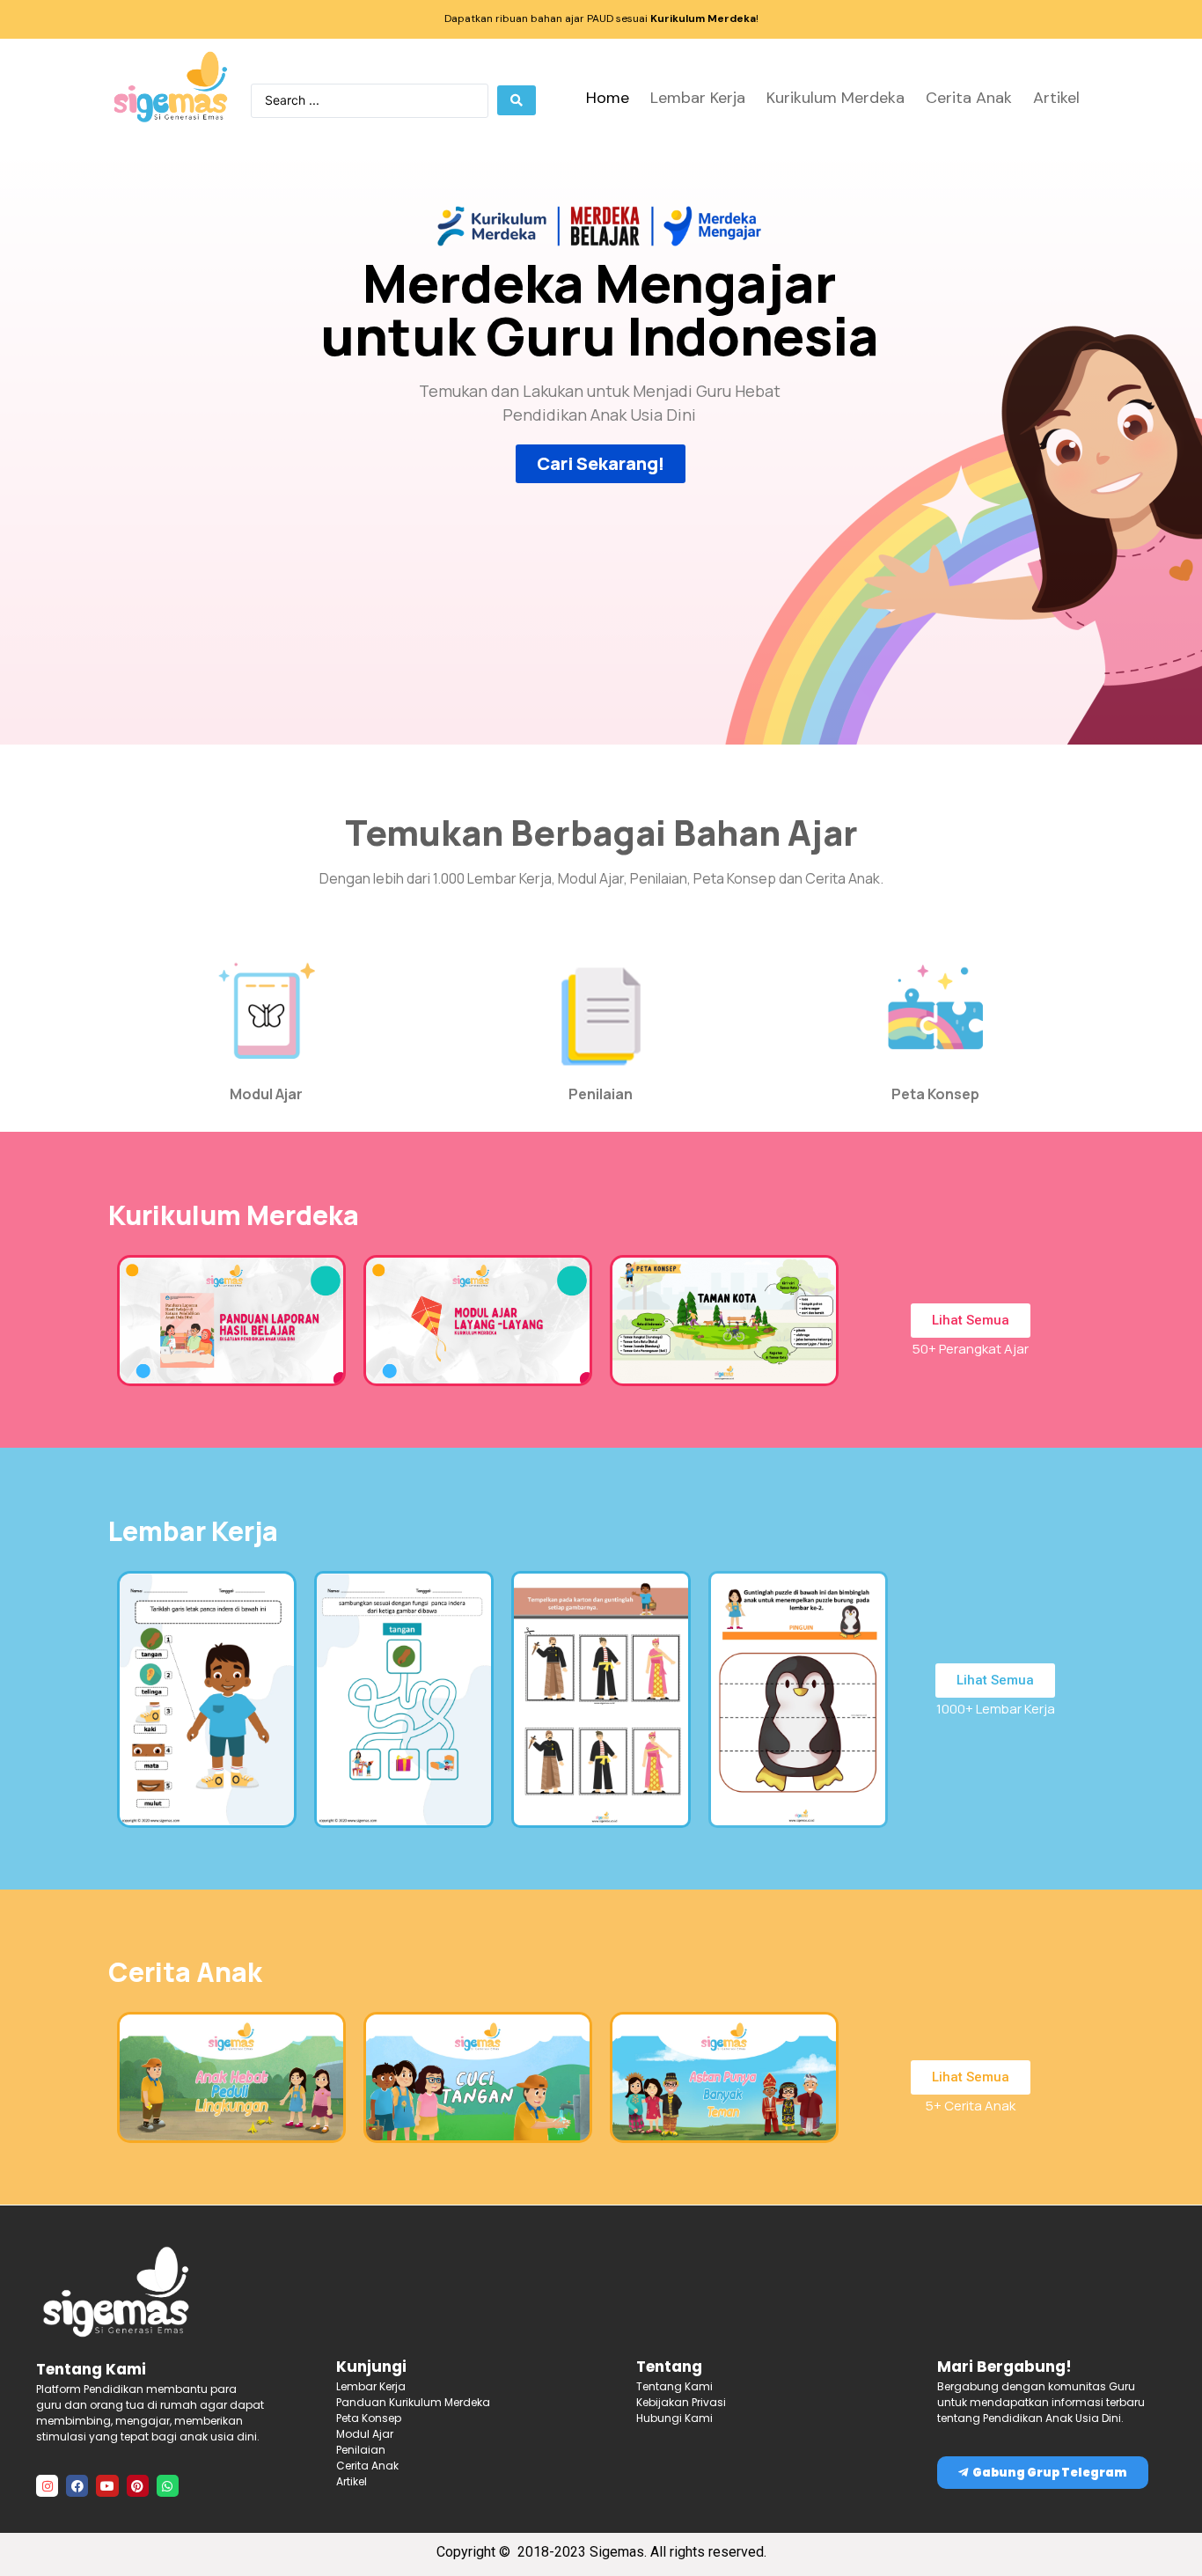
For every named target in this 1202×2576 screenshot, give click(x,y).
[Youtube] (107, 2486)
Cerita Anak (969, 98)
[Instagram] (47, 2486)
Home (608, 98)
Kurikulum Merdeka (836, 98)
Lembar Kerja (698, 98)
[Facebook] (77, 2486)
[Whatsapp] (168, 2486)
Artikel (1056, 98)
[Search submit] (517, 100)
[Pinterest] (138, 2486)
